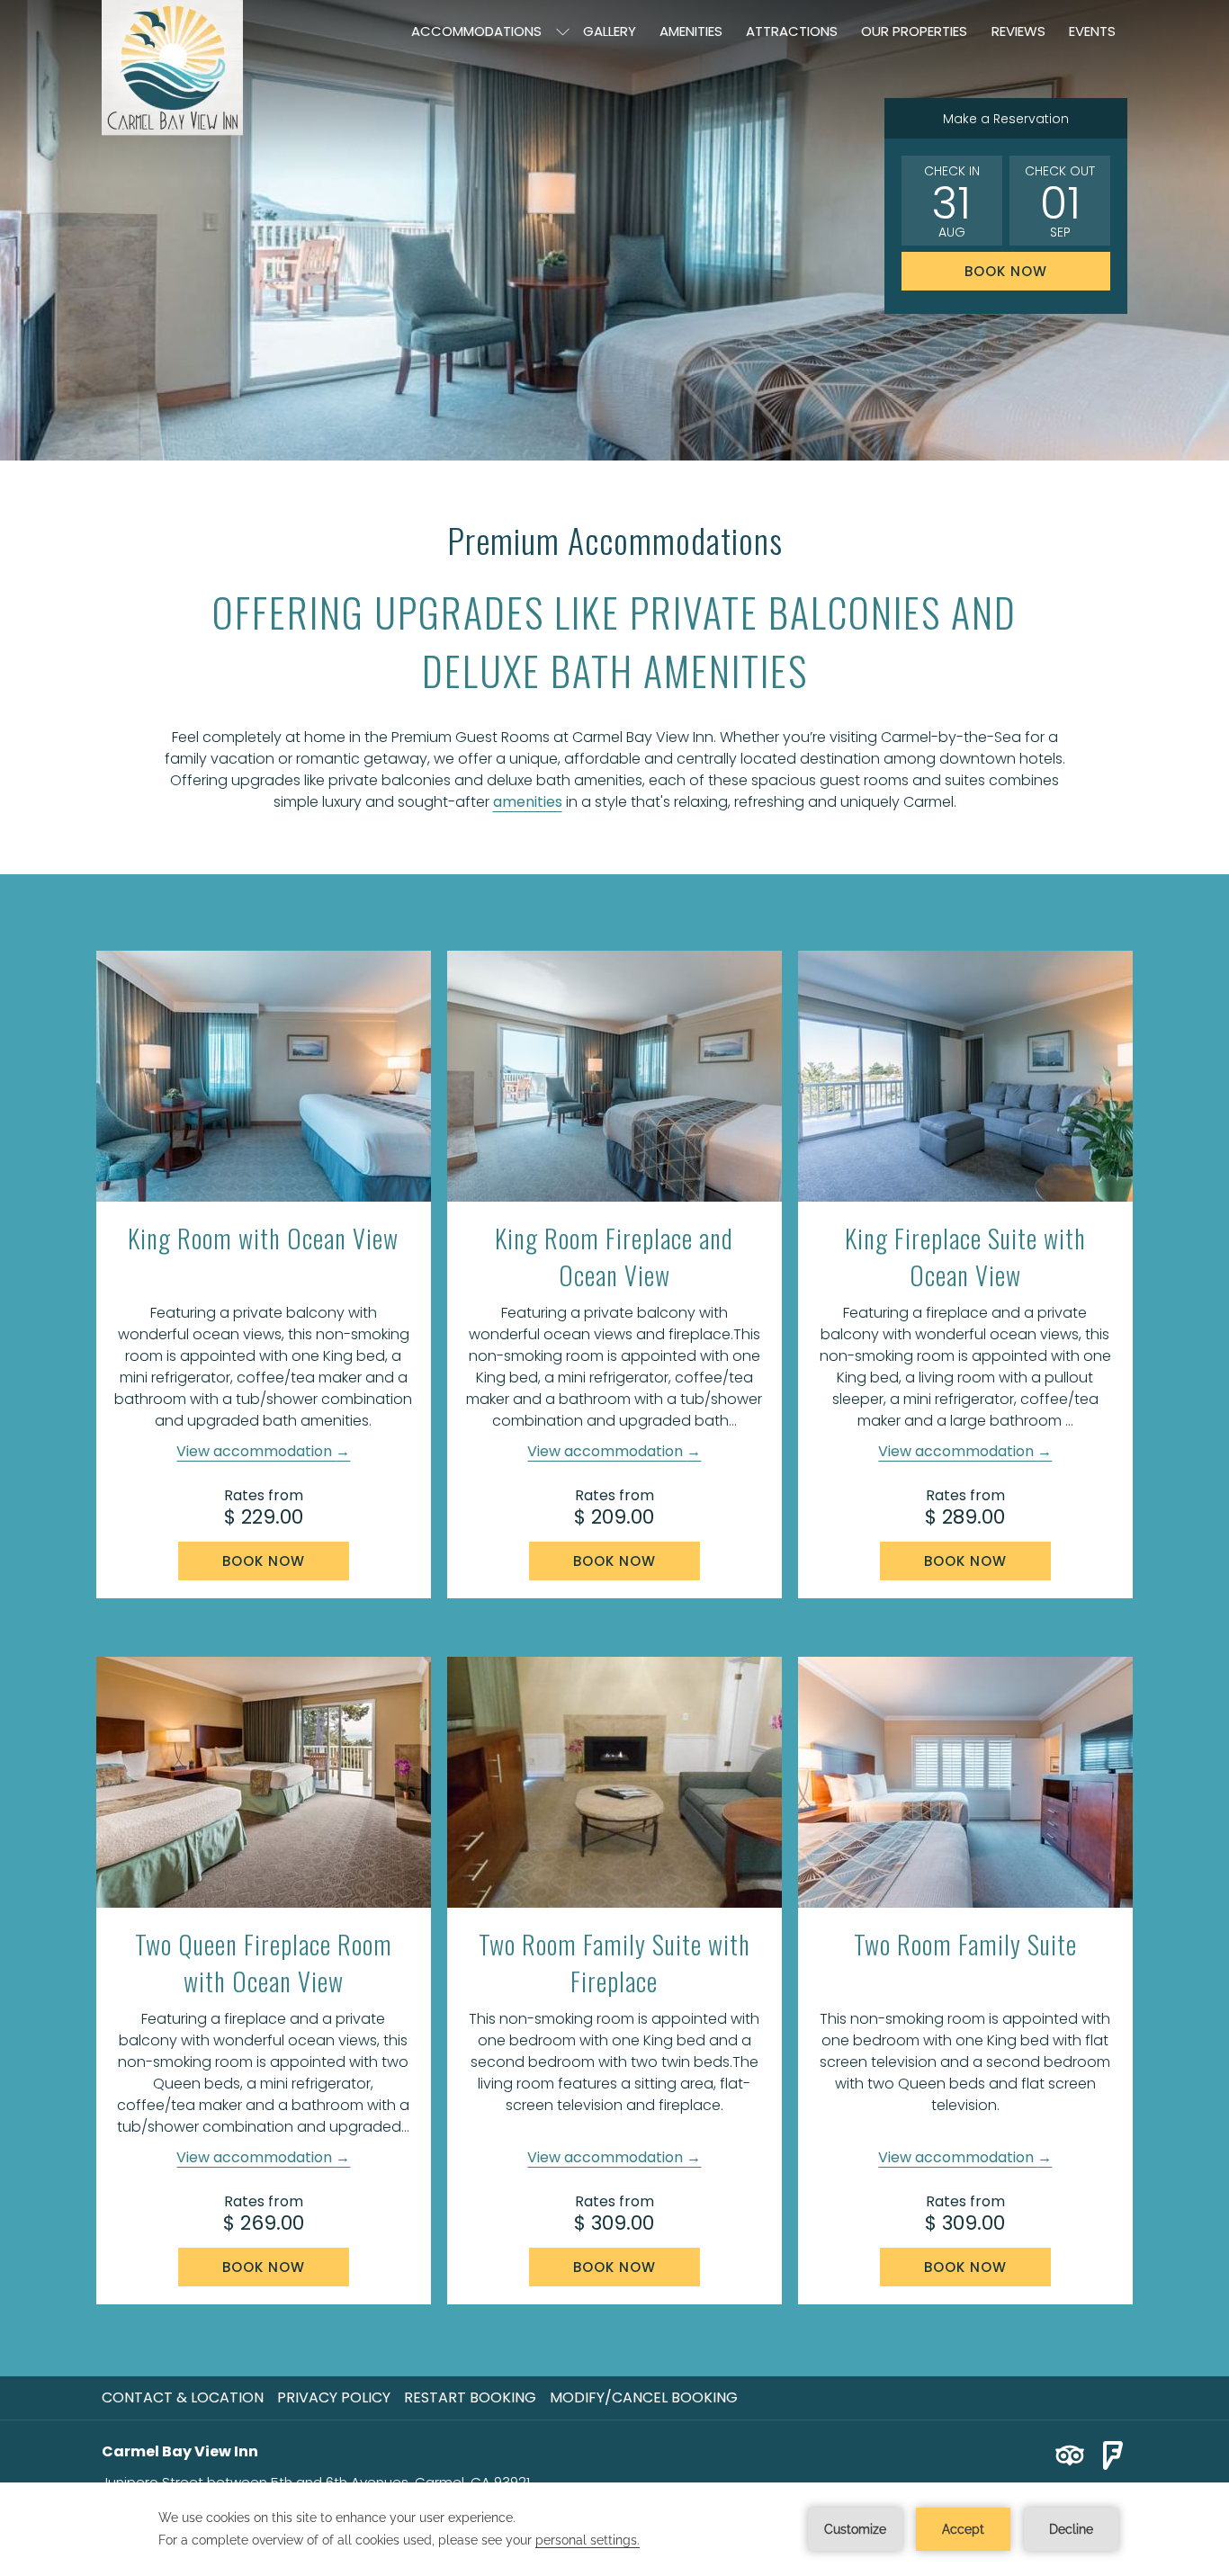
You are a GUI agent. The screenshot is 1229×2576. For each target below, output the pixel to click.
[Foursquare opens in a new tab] (1113, 2455)
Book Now (1006, 271)
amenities (528, 802)
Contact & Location (183, 2397)
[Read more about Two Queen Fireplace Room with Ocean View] (264, 1782)
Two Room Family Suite (965, 1944)
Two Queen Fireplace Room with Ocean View (264, 1963)
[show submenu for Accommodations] (563, 31)
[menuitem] (476, 31)
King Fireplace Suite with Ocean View (965, 1257)
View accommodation (256, 1451)
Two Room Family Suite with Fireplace (614, 1963)
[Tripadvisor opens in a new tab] (1070, 2455)
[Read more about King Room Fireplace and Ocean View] (614, 1076)
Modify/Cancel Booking (644, 2397)
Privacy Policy (334, 2397)
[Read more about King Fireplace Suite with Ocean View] (965, 1076)
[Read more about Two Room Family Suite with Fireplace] (614, 1782)
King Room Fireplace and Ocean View (614, 1257)
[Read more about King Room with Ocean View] (264, 1076)
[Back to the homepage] (172, 68)
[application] (614, 2529)
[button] (952, 201)
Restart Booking (470, 2397)
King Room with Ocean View (263, 1238)
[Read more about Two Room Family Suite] (965, 1782)
